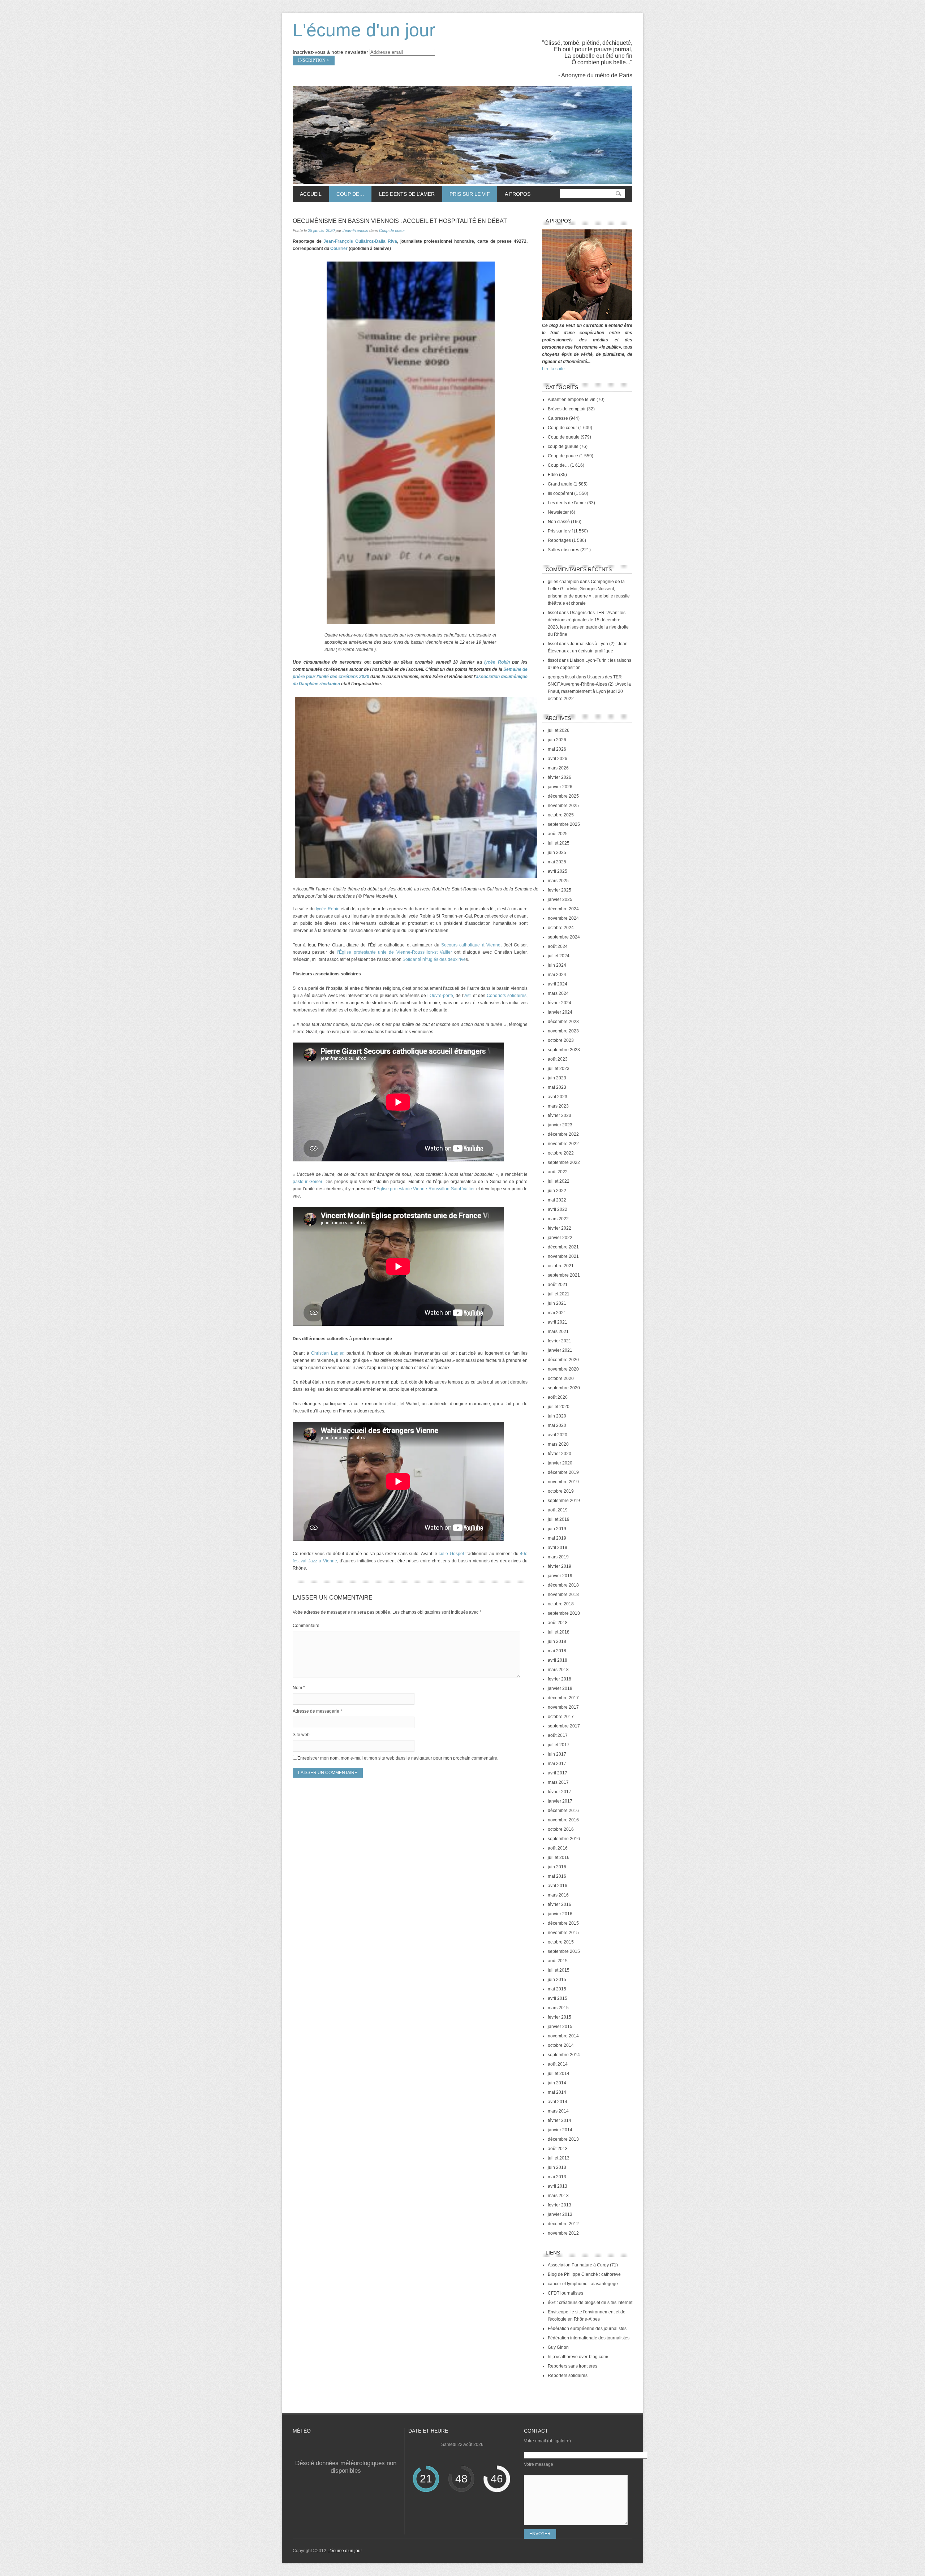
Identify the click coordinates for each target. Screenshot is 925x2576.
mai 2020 (557, 1425)
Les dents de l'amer (567, 503)
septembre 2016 (564, 1839)
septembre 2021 (564, 1275)
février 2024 (560, 1003)
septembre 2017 (564, 1726)
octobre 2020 (561, 1378)
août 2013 (558, 2149)
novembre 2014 (563, 2036)
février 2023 (560, 1116)
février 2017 (560, 1792)
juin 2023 (557, 1078)
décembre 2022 (563, 1134)
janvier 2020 (560, 1463)
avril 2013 (558, 2186)
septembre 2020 (564, 1388)
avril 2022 (558, 1209)
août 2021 (558, 1285)
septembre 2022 (564, 1162)
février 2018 (560, 1679)
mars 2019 (558, 1557)
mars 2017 (558, 1782)
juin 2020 (557, 1416)
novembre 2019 (563, 1482)
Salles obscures (563, 550)
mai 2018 (557, 1651)
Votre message (539, 2464)
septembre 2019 (564, 1501)
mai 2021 (557, 1313)
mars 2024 (558, 993)
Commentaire (306, 1626)
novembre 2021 (563, 1256)
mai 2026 (557, 749)
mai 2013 (557, 2177)
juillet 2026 (559, 730)
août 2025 (558, 834)
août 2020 (558, 1397)
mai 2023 (557, 1087)
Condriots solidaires (506, 996)
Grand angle (560, 484)
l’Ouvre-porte (440, 996)
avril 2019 (558, 1548)
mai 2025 (557, 862)
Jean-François (355, 230)
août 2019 (558, 1510)
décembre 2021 (563, 1247)
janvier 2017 (560, 1801)
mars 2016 (558, 1895)
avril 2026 (558, 759)
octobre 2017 (561, 1717)
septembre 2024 (564, 937)
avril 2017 (558, 1773)
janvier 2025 (560, 899)
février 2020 (560, 1454)
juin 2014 (557, 2083)
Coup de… (347, 194)
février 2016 (560, 1904)
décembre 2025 (563, 796)
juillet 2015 (559, 1970)
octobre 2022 (561, 1153)
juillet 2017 (559, 1745)
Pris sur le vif (466, 194)
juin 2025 (557, 853)
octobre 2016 (561, 1829)
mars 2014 (558, 2111)
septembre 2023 (564, 1050)
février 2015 (560, 2017)
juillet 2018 (559, 1632)
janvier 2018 (560, 1688)
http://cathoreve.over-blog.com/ (578, 2357)
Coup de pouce (563, 456)
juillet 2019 (559, 1519)
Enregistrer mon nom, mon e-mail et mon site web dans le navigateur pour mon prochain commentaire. (398, 1758)
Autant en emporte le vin (572, 400)
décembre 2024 (563, 909)
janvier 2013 (560, 2214)
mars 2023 (558, 1106)
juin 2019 (557, 1529)
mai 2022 (557, 1200)
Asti (469, 996)
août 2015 (558, 1961)
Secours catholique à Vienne (471, 945)
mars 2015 (558, 2008)
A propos (518, 194)
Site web (301, 1735)
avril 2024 (558, 984)
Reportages (559, 540)
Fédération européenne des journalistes (587, 2329)
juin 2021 (557, 1303)
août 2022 (558, 1172)
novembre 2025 (563, 806)
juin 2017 (557, 1754)
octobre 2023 (561, 1040)
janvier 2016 (560, 1914)
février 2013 (560, 2205)
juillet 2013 (559, 2158)
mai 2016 (557, 1876)
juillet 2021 (559, 1294)
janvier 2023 (560, 1125)
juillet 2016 (559, 1857)
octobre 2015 (561, 1942)
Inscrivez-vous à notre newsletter (330, 52)
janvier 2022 (560, 1238)
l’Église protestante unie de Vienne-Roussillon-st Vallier (394, 952)
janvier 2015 (560, 2027)
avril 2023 (558, 1097)
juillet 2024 (559, 956)
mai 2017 (557, 1764)
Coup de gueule (564, 437)
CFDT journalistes (565, 2293)
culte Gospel (451, 1554)
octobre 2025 (561, 815)
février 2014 (560, 2120)
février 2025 (560, 890)
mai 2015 (557, 1989)
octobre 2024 (561, 928)
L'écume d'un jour (364, 30)
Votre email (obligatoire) (547, 2441)
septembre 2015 (564, 1951)
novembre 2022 (563, 1144)
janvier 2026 (560, 787)
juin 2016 (557, 1867)
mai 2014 (557, 2092)
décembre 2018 (563, 1585)
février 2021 (560, 1341)
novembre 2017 (563, 1707)
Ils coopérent (560, 493)
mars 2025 (558, 881)
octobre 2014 (561, 2045)
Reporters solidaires (568, 2376)
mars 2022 (558, 1219)
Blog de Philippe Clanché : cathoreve (584, 2274)
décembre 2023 (563, 1022)
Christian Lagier (327, 1353)
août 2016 (558, 1848)
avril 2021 (558, 1322)
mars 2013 (558, 2196)
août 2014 (558, 2064)
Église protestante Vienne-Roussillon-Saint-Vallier (426, 1189)
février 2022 (560, 1228)
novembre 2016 (563, 1820)
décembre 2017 (563, 1698)
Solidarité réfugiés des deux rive (434, 959)
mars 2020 (558, 1444)
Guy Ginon (558, 2347)
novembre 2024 (563, 918)
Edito (553, 475)
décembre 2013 (563, 2139)
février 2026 (560, 777)
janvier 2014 (560, 2130)
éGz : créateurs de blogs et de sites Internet (590, 2303)
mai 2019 (557, 1538)
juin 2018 (557, 1641)
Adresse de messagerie (317, 1711)
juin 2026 (557, 740)
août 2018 (558, 1623)
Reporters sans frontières (573, 2366)
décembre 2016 (563, 1811)
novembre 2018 (563, 1595)
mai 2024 (557, 975)
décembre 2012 (563, 2224)
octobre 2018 (561, 1604)
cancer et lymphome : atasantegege (583, 2284)
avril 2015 (558, 1998)
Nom (299, 1688)
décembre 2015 (563, 1923)
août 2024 (558, 946)
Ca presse (558, 418)
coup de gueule (563, 446)
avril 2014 (558, 2102)
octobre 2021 (561, 1266)
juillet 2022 (559, 1181)
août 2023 (558, 1059)
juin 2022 (557, 1191)
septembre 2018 (564, 1613)
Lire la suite (553, 369)
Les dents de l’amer (403, 194)
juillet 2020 (559, 1407)
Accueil (311, 194)
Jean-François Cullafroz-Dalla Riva (360, 241)
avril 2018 (558, 1660)
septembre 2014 (564, 2055)
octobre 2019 (561, 1491)
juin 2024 (557, 965)
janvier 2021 (560, 1350)
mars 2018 (558, 1670)
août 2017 (558, 1735)
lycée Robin (497, 662)
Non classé (559, 522)
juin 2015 (557, 1980)
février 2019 (560, 1566)
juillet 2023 (559, 1069)
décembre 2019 (563, 1472)
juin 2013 (557, 2167)
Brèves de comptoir (567, 409)
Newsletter (558, 512)
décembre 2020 (563, 1360)
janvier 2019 (560, 1576)
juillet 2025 (559, 843)
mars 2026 (558, 768)
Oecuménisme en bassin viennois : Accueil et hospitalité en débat (400, 221)
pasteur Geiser (307, 1182)
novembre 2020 (563, 1369)
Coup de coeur (392, 230)
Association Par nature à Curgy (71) (583, 2265)
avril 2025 (558, 871)
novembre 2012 (563, 2233)
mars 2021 (558, 1332)
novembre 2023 (563, 1031)
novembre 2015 (563, 1933)
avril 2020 (558, 1435)
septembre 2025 (564, 824)
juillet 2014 (559, 2074)
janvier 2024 (560, 1012)
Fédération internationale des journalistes (589, 2338)
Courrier (339, 249)
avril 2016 (558, 1886)
